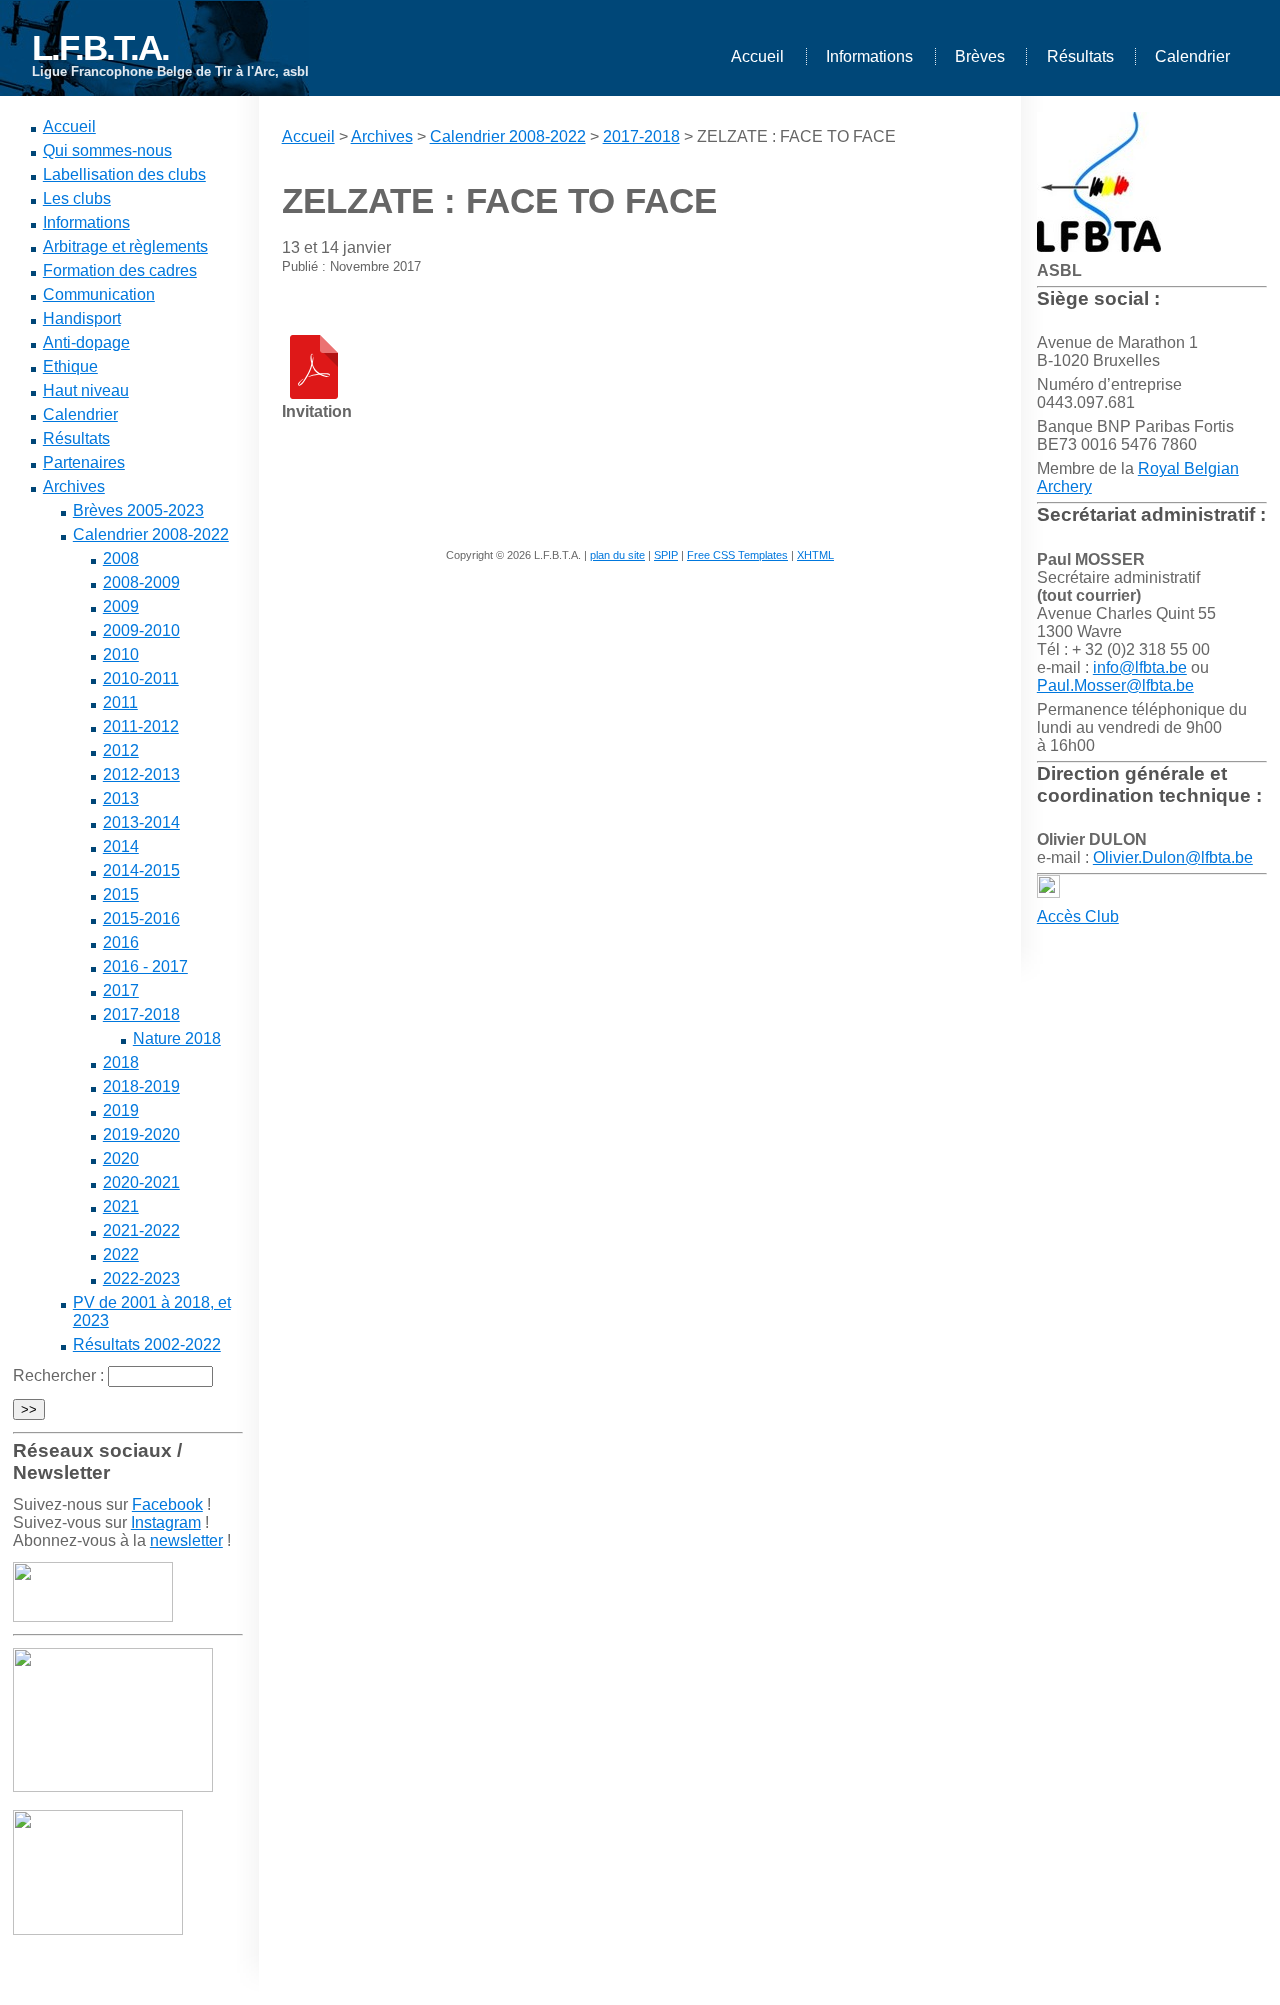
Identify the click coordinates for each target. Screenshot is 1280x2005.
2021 (121, 1206)
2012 (121, 750)
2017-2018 (141, 1014)
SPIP (666, 555)
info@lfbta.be (1140, 667)
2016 (121, 942)
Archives (74, 486)
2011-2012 (141, 726)
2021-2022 (141, 1230)
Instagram (166, 1522)
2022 (121, 1254)
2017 (121, 990)
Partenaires (84, 462)
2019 (121, 1110)
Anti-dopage (86, 342)
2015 (121, 894)
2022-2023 (141, 1278)
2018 (121, 1062)
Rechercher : (58, 1375)
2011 (120, 702)
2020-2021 (141, 1182)
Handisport (82, 318)
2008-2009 (141, 582)
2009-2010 (141, 630)
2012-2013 (141, 774)
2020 (121, 1158)
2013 (121, 798)
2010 (121, 654)
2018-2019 (141, 1086)
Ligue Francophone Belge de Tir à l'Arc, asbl (170, 71)
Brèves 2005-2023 (138, 510)
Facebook (167, 1504)
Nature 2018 (177, 1038)
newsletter (186, 1540)
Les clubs (77, 198)
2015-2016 (141, 918)
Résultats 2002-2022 (147, 1344)
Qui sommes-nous (107, 150)
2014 (121, 846)
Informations (869, 56)
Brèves (980, 56)
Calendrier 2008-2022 (151, 534)
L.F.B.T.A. (100, 47)
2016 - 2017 (145, 966)
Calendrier (1192, 56)
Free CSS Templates (737, 555)
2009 (121, 606)
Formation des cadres (120, 270)
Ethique (70, 366)
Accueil (757, 56)
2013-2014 (141, 822)
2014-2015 (141, 870)
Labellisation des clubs (124, 174)
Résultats (1080, 56)
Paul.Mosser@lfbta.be (1115, 685)
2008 (121, 558)
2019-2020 (141, 1134)
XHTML (815, 555)
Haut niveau (86, 390)
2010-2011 (141, 678)
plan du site (617, 555)
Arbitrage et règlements (125, 246)
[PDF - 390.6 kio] (314, 393)
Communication (99, 294)
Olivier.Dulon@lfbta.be (1173, 857)
